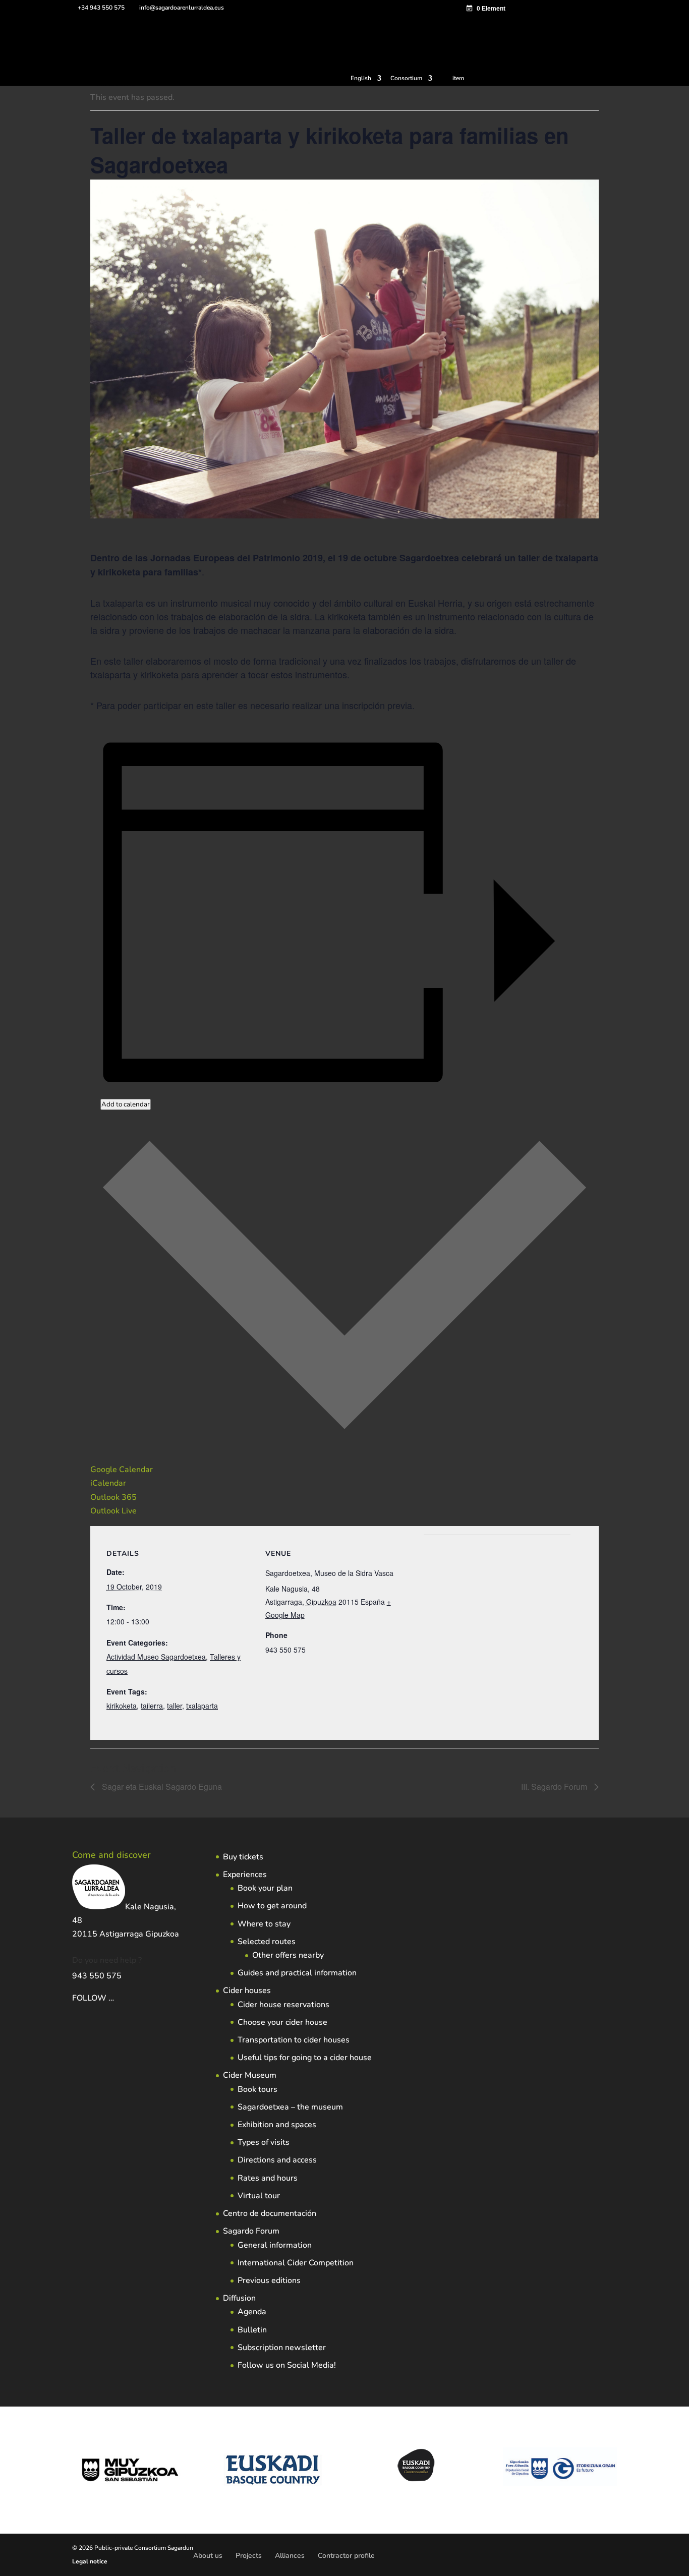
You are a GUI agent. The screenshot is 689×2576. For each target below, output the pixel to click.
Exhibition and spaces (277, 2125)
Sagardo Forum (251, 2231)
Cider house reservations (283, 2005)
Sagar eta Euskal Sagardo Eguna (161, 1787)
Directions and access (277, 2160)
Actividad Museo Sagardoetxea (156, 1657)
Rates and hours (268, 2178)
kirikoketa (122, 1706)
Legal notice (90, 2561)
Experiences (245, 1875)
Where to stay (264, 1924)
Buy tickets (243, 1857)
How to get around (272, 1906)
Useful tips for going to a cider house (305, 2058)
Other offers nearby (288, 1955)
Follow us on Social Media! (287, 2365)
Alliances (290, 2556)
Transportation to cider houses (294, 2040)
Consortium (406, 79)
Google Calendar (122, 1470)
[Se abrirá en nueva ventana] (115, 1998)
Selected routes (267, 1942)
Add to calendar (126, 1104)
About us (208, 2556)
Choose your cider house (282, 2022)
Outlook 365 (113, 1497)
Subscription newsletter (282, 2348)
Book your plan (265, 1888)
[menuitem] (366, 80)
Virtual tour (259, 2196)
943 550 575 (97, 1976)
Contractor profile (346, 2556)
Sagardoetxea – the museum (290, 2107)
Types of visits (264, 2142)
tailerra (152, 1706)
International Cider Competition (296, 2263)
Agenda (252, 2312)
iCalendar (108, 1483)
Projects (249, 2556)
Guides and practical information (297, 1973)
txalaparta (202, 1706)
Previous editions (269, 2280)
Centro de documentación (270, 2213)
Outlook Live (113, 1511)
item (458, 78)
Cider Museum (250, 2075)
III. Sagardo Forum (555, 1787)
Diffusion (239, 2298)
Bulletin (252, 2330)
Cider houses (247, 1990)
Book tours (257, 2089)
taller (175, 1706)
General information (275, 2245)
